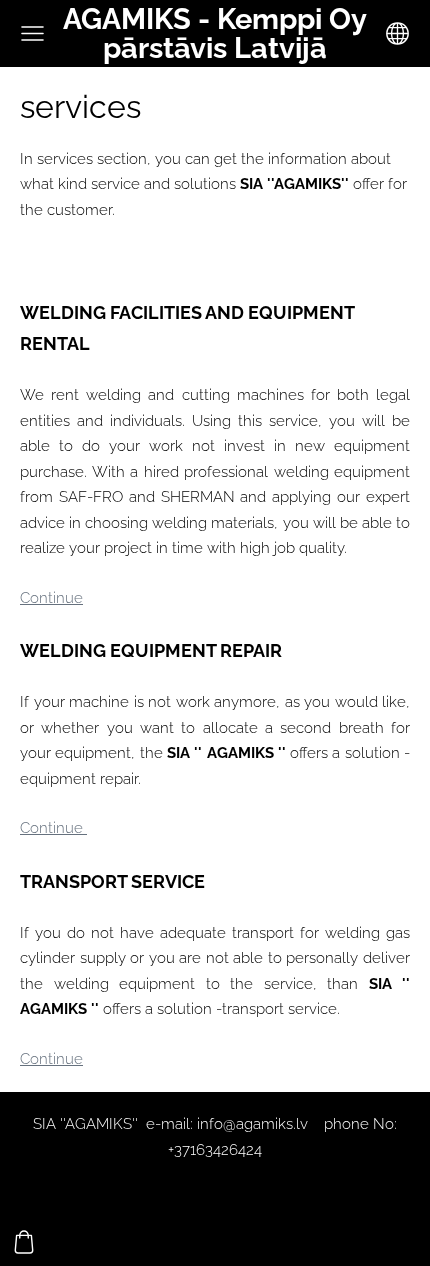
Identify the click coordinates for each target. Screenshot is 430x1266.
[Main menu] (32, 33)
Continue (51, 598)
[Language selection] (397, 33)
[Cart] (24, 1242)
